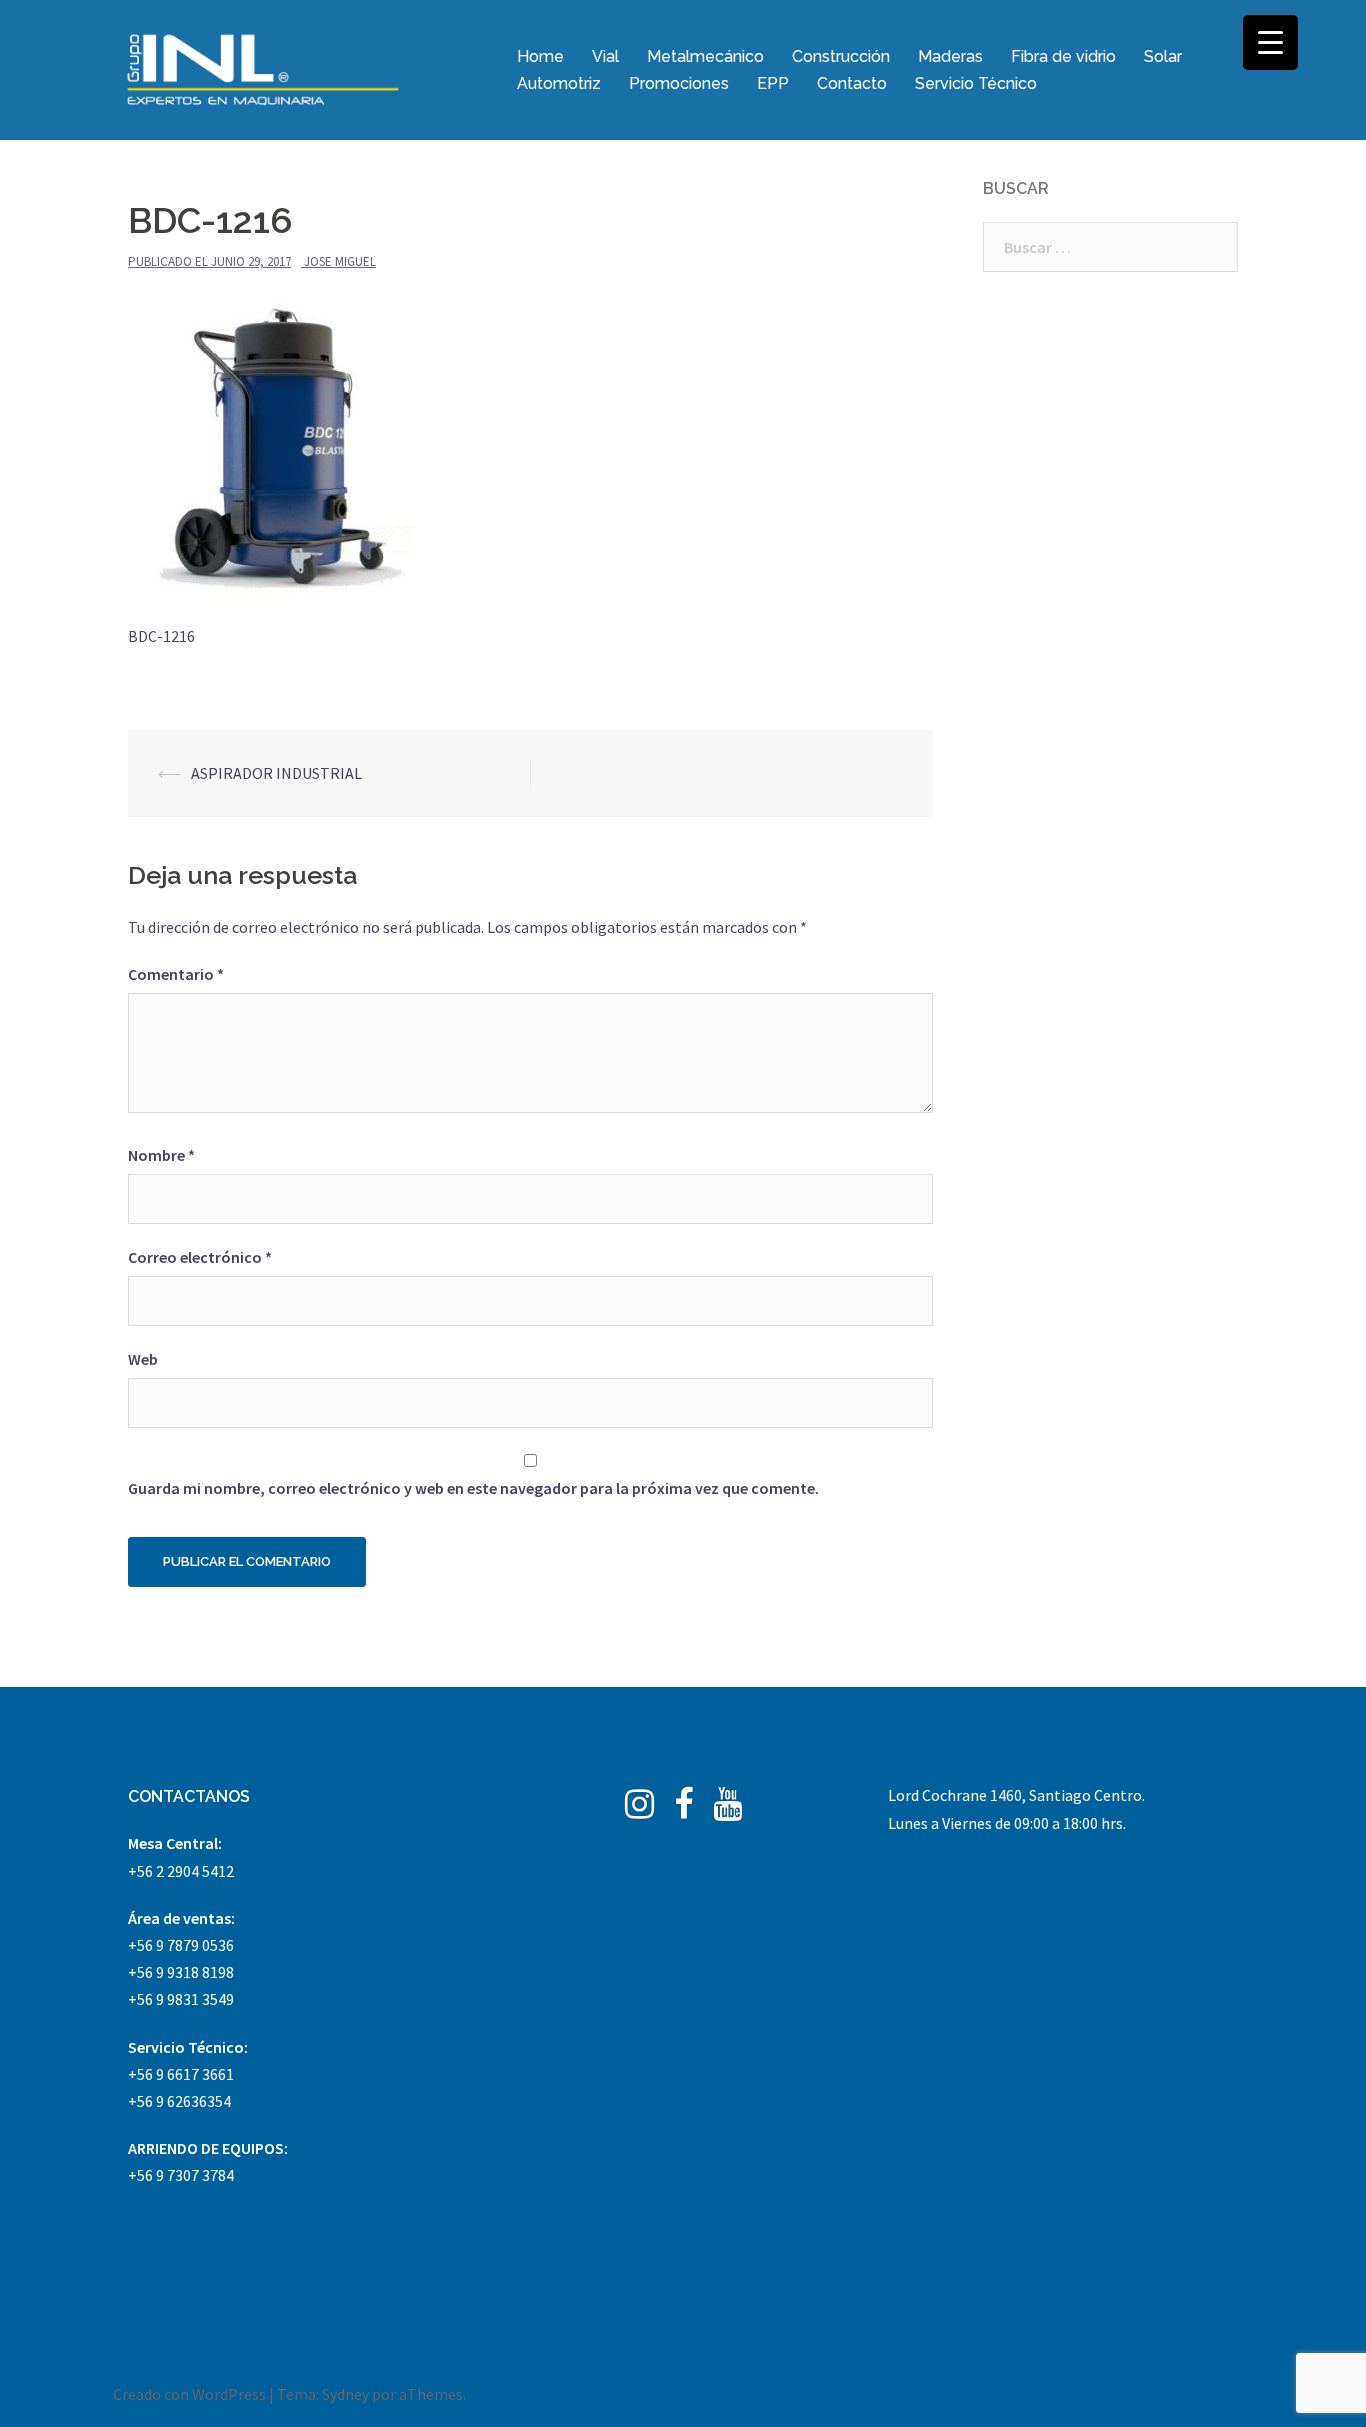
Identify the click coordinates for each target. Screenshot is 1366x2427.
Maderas (950, 56)
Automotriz (559, 83)
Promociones (679, 83)
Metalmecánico (705, 56)
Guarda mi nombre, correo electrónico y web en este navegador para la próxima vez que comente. (473, 1488)
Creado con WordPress (189, 2394)
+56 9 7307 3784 (181, 2175)
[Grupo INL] (263, 68)
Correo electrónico (200, 1257)
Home (540, 56)
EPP (773, 83)
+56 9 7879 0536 (181, 1945)
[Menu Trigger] (1270, 42)
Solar (1163, 56)
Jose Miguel (340, 261)
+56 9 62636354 (179, 2101)
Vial (605, 56)
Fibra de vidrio (1063, 56)
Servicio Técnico (976, 83)
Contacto (852, 83)
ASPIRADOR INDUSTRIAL (276, 773)
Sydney (345, 2394)
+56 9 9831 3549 (181, 1999)
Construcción (841, 56)
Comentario (176, 974)
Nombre (161, 1155)
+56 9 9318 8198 (181, 1972)
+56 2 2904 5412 (181, 1871)
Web (143, 1359)
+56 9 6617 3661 (181, 2074)
